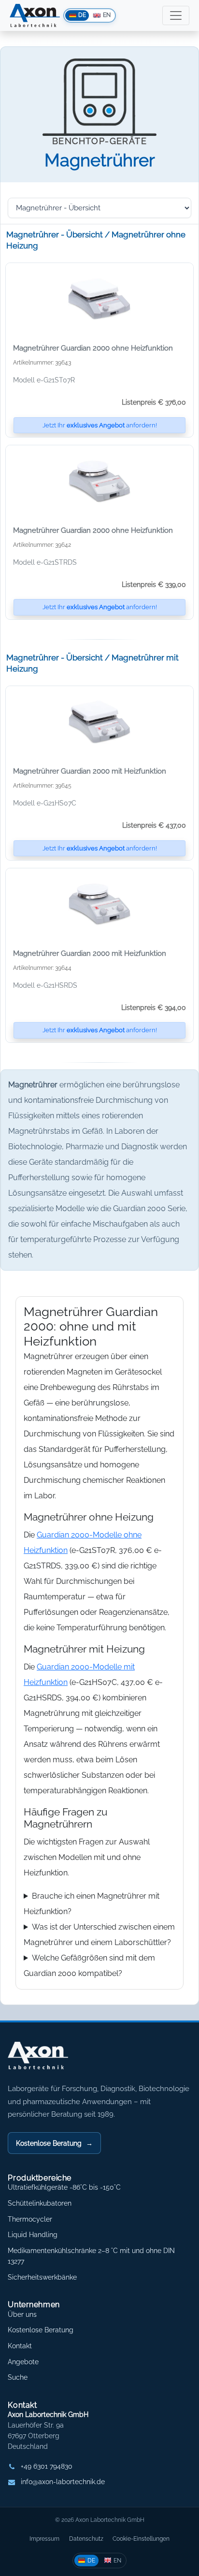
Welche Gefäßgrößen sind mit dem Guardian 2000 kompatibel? (89, 1966)
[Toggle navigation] (176, 15)
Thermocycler (30, 2219)
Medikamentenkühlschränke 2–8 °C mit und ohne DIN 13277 (91, 2256)
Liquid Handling (33, 2235)
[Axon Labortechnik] (48, 2061)
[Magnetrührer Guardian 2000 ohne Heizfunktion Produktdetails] (99, 299)
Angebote (23, 2362)
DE (91, 2560)
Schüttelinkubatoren (40, 2203)
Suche (18, 2377)
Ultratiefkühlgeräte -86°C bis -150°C (64, 2187)
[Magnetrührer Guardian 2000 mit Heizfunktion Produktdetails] (99, 722)
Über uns (22, 2314)
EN (117, 2560)
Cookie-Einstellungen (141, 2539)
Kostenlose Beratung (54, 2143)
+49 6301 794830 (47, 2466)
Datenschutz (86, 2539)
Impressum (44, 2539)
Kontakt (20, 2346)
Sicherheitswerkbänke (42, 2277)
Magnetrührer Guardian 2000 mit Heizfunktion (90, 771)
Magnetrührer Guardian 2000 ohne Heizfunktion (93, 348)
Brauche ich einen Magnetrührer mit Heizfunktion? (92, 1904)
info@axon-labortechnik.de (63, 2482)
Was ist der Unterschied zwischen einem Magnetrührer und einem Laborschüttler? (99, 1935)
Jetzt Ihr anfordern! (100, 425)
